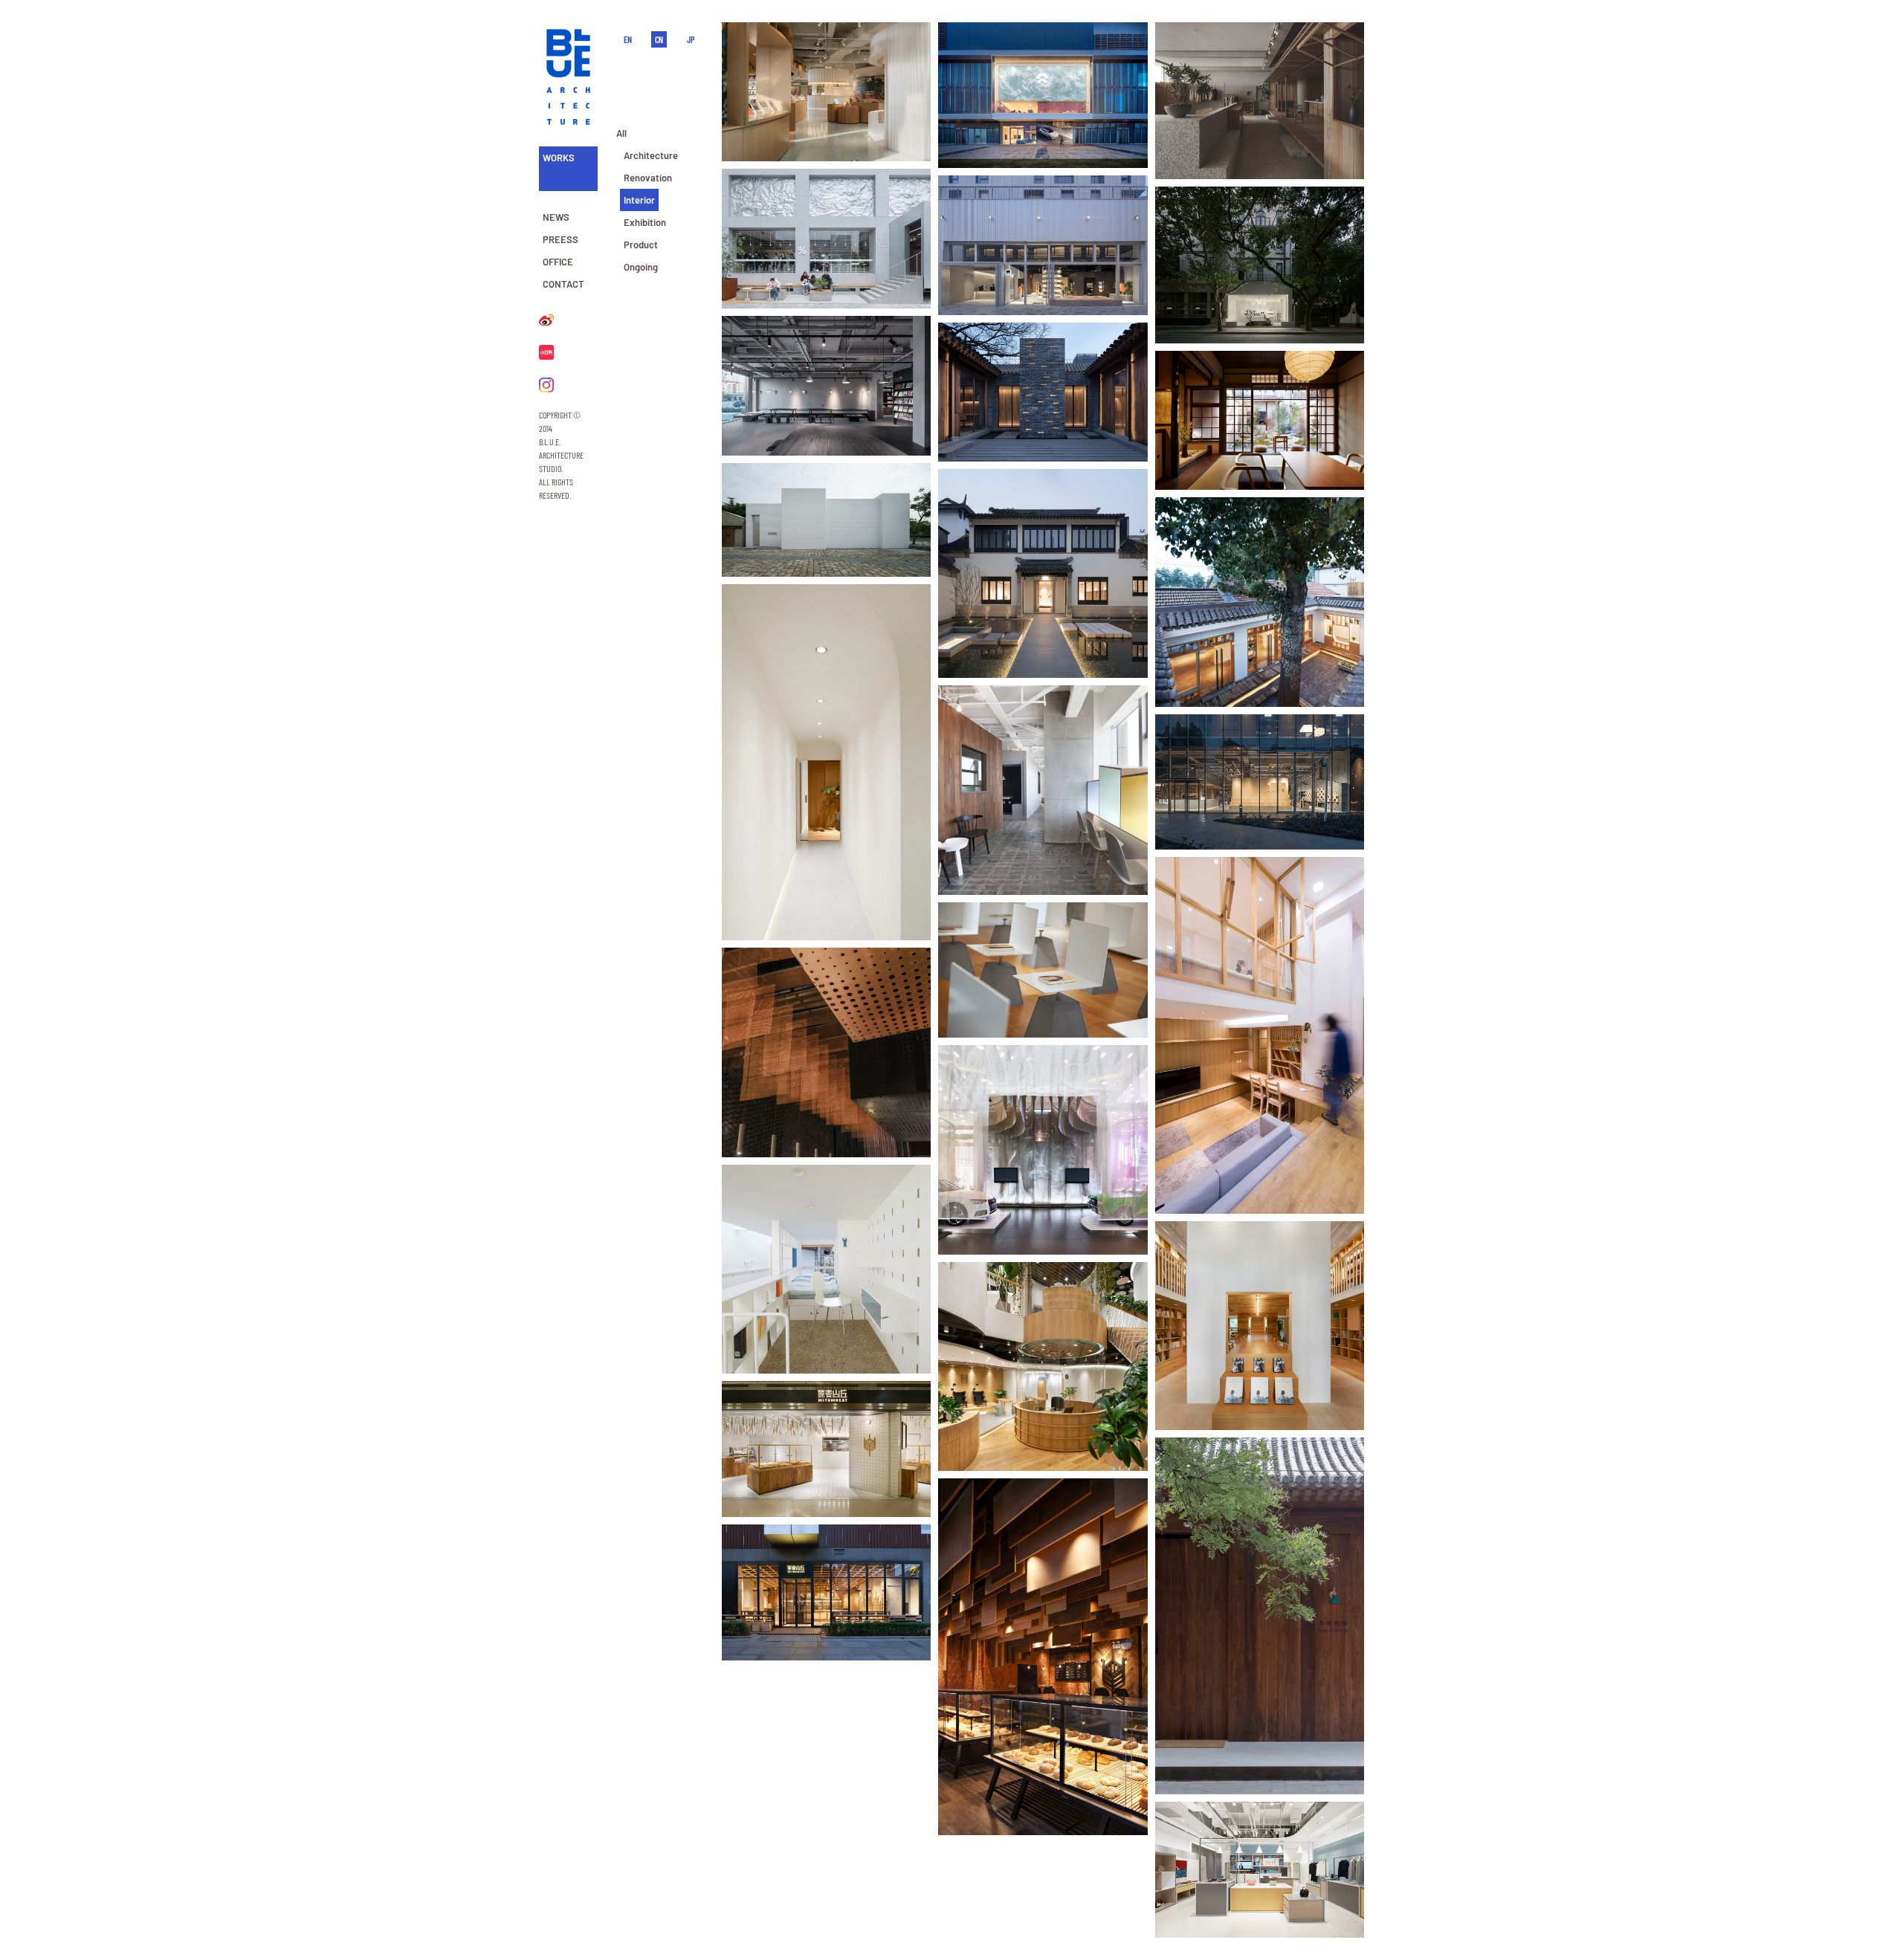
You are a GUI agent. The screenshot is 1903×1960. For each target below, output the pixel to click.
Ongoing (641, 267)
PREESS (560, 239)
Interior (639, 200)
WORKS (559, 158)
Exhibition (645, 222)
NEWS (556, 217)
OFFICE (558, 262)
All (621, 133)
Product (641, 245)
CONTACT (563, 284)
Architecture (651, 155)
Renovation (648, 178)
